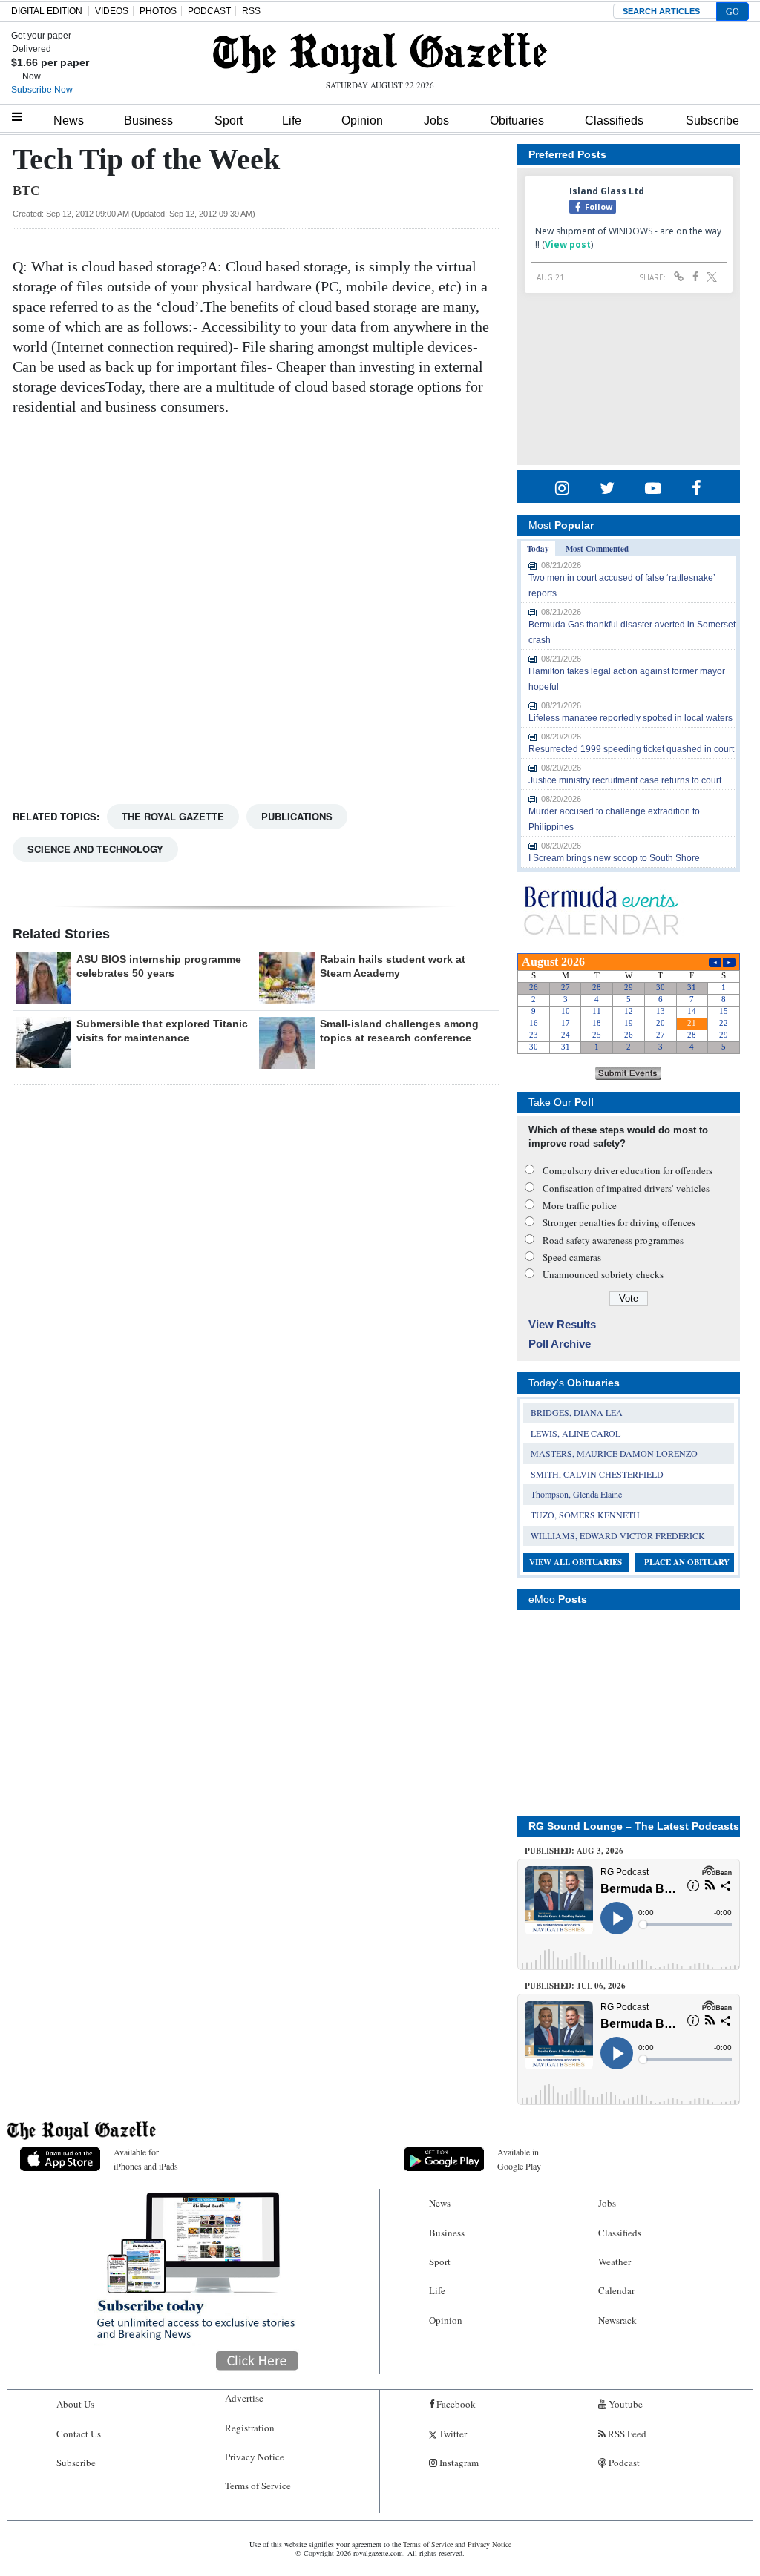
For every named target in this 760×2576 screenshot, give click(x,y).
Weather (615, 2262)
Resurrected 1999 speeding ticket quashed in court (631, 749)
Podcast (623, 2463)
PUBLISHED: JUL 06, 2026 (575, 1986)
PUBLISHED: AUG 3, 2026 (574, 1851)
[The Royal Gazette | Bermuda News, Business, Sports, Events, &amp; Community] (380, 53)
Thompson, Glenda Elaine (576, 1494)
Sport (229, 121)
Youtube (625, 2404)
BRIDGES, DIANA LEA (577, 1412)
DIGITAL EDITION (47, 11)
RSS (251, 11)
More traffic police (580, 1205)
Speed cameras (572, 1257)
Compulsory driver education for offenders (628, 1170)
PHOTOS (158, 11)
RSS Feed (626, 2434)
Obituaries (517, 121)
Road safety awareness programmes (613, 1240)
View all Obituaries (576, 1562)
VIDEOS (112, 11)
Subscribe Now (42, 90)
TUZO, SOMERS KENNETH (585, 1515)
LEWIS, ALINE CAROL (576, 1433)
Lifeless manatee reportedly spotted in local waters (630, 718)
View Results (562, 1324)
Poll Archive (560, 1344)
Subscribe (712, 121)
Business (148, 121)
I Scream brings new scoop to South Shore (614, 858)
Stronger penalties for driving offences (619, 1222)
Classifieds (614, 121)
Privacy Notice (255, 2457)
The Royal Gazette (173, 816)
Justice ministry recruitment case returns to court (625, 780)
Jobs (436, 121)
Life (292, 121)
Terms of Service (258, 2486)
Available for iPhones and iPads (146, 2159)
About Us (75, 2404)
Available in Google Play (519, 2159)
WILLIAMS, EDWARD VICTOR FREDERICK (618, 1535)
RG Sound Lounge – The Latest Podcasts (634, 1826)
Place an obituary (687, 1562)
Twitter (452, 2434)
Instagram (458, 2463)
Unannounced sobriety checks (603, 1274)
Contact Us (79, 2434)
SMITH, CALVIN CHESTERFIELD (597, 1474)
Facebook (455, 2404)
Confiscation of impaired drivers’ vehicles (626, 1188)
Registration (250, 2428)
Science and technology (95, 849)
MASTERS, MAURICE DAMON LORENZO (614, 1453)
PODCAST (209, 11)
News (69, 121)
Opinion (362, 121)
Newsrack (617, 2320)
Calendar (616, 2290)
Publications (297, 816)
